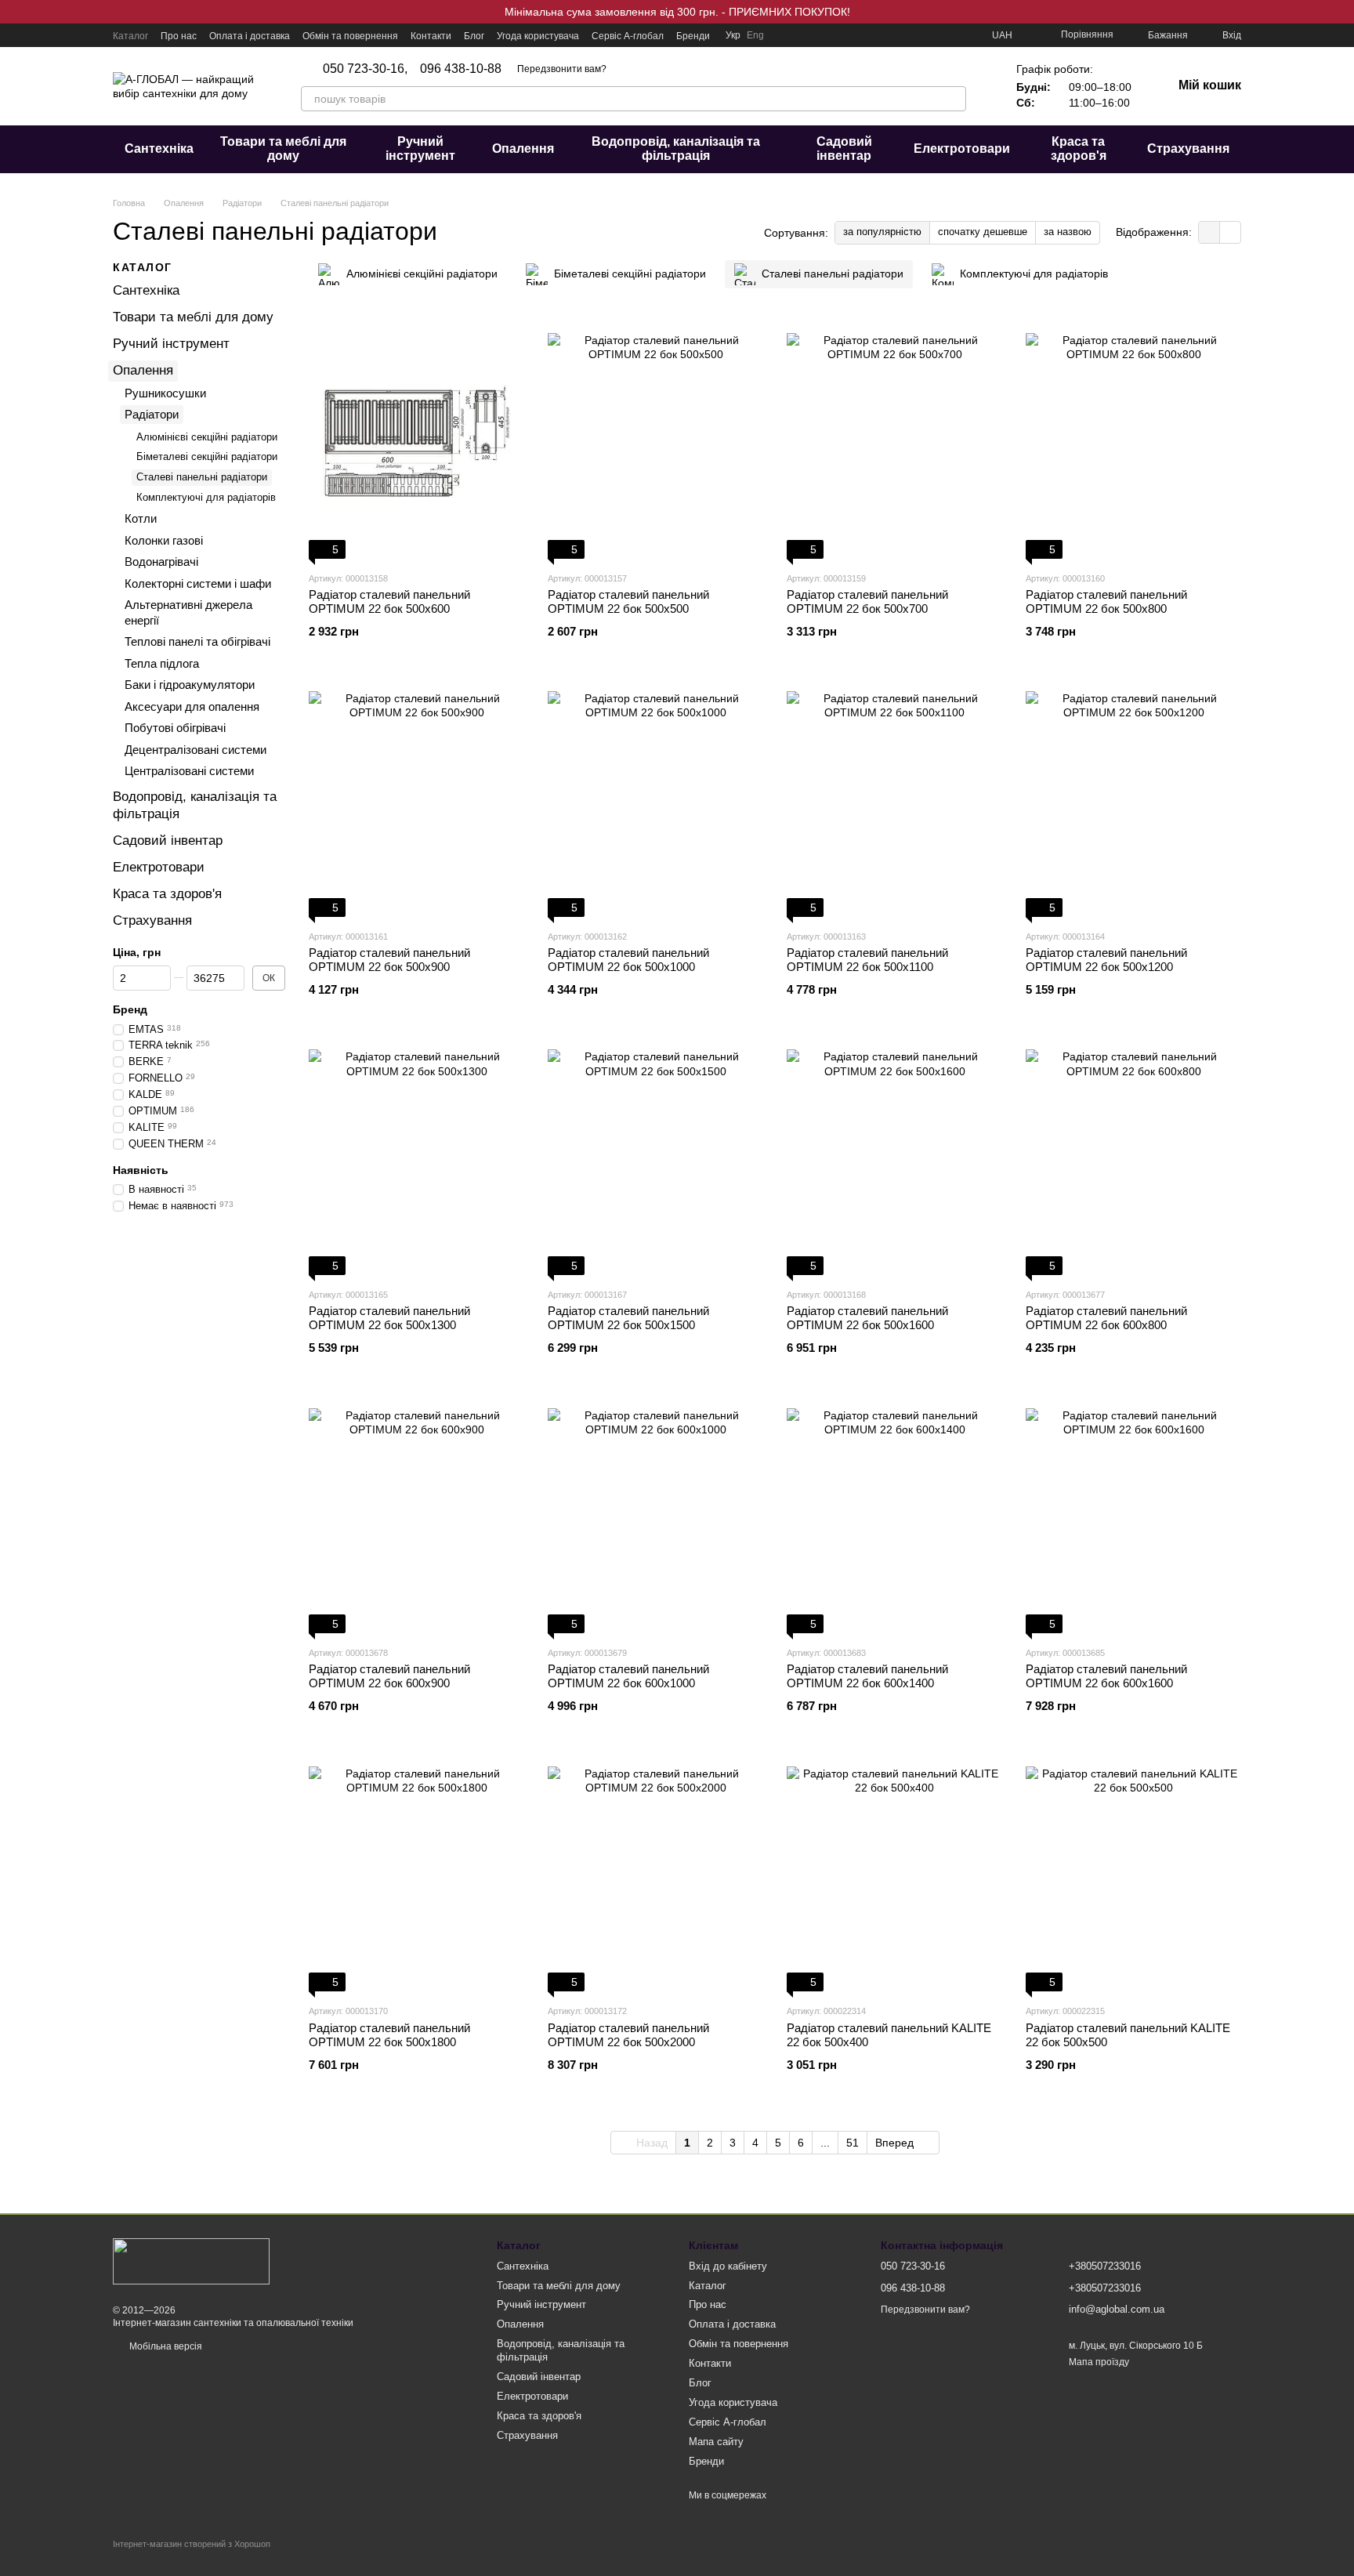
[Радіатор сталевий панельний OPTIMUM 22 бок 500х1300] (416, 1158)
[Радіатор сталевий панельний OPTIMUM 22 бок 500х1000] (655, 799)
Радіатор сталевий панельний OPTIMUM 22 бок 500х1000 (628, 960)
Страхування (1188, 149)
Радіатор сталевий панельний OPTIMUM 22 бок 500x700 (867, 601)
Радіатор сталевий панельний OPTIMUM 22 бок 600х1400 (867, 1676)
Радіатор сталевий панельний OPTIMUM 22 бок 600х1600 (1106, 1676)
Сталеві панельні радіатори (202, 477)
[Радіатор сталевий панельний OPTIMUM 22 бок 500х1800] (416, 1874)
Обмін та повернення (350, 36)
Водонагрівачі (161, 562)
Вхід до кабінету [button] (728, 2266)
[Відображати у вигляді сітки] (1209, 232)
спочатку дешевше (983, 232)
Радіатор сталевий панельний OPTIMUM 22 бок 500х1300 (389, 1318)
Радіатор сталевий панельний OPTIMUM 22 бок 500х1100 (867, 960)
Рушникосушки (165, 392)
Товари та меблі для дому (283, 149)
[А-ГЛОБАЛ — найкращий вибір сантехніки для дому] (191, 2260)
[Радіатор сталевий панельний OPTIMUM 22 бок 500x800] (1133, 441)
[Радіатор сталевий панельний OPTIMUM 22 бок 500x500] (655, 441)
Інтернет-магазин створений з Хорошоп (192, 2544)
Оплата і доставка (250, 36)
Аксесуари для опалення (192, 706)
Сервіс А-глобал (628, 36)
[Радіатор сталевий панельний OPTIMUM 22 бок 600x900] (416, 1516)
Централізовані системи (189, 771)
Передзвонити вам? (562, 69)
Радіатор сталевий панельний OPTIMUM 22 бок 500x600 (389, 601)
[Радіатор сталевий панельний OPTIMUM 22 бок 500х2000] (655, 1874)
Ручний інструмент (420, 149)
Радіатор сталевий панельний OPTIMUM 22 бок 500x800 (1106, 601)
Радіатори (152, 414)
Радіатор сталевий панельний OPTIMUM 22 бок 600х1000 (628, 1676)
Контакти (431, 36)
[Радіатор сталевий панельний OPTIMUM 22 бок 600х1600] (1133, 1516)
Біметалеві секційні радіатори (207, 457)
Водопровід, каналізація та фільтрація (676, 149)
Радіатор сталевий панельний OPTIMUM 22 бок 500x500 (628, 601)
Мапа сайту (716, 2442)
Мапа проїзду (1099, 2362)
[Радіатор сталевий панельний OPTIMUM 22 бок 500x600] (416, 441)
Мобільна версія (165, 2346)
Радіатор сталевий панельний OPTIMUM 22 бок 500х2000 (628, 2035)
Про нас (179, 36)
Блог (474, 36)
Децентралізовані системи (195, 749)
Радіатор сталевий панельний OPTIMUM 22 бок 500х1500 (628, 1318)
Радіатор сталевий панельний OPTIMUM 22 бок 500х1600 (867, 1318)
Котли (141, 518)
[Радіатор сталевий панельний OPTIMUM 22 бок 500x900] (416, 799)
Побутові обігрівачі (175, 728)
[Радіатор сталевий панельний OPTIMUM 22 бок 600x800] (1133, 1158)
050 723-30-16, (365, 69)
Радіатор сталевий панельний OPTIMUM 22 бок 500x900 (389, 960)
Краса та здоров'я (1079, 149)
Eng (755, 35)
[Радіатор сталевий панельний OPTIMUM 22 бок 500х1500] (655, 1158)
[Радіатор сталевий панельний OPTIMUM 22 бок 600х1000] (655, 1516)
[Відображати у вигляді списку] (1230, 232)
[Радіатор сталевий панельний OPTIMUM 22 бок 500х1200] (1133, 799)
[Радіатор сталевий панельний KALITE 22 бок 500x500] (1133, 1874)
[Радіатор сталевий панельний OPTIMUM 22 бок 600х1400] (894, 1516)
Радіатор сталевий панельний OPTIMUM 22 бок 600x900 (389, 1676)
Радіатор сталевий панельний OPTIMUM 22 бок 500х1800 (389, 2035)
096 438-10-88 (461, 69)
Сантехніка (159, 149)
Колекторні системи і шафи (198, 583)
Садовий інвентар (844, 149)
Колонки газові (164, 540)
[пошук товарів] (954, 99)
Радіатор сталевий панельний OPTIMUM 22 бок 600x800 (1106, 1318)
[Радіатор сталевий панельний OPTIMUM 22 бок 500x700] (894, 441)
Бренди (693, 36)
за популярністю (882, 232)
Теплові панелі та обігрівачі (197, 641)
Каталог (130, 36)
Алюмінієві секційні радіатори (207, 436)
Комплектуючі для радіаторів (206, 497)
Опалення (523, 149)
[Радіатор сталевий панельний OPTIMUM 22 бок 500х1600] (894, 1158)
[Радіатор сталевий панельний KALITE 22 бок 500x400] (894, 1874)
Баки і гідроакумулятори (190, 685)
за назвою (1068, 232)
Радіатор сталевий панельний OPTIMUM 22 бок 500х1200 (1106, 960)
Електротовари (962, 149)
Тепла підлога (162, 663)
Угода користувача (538, 36)
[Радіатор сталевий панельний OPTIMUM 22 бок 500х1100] (894, 799)
